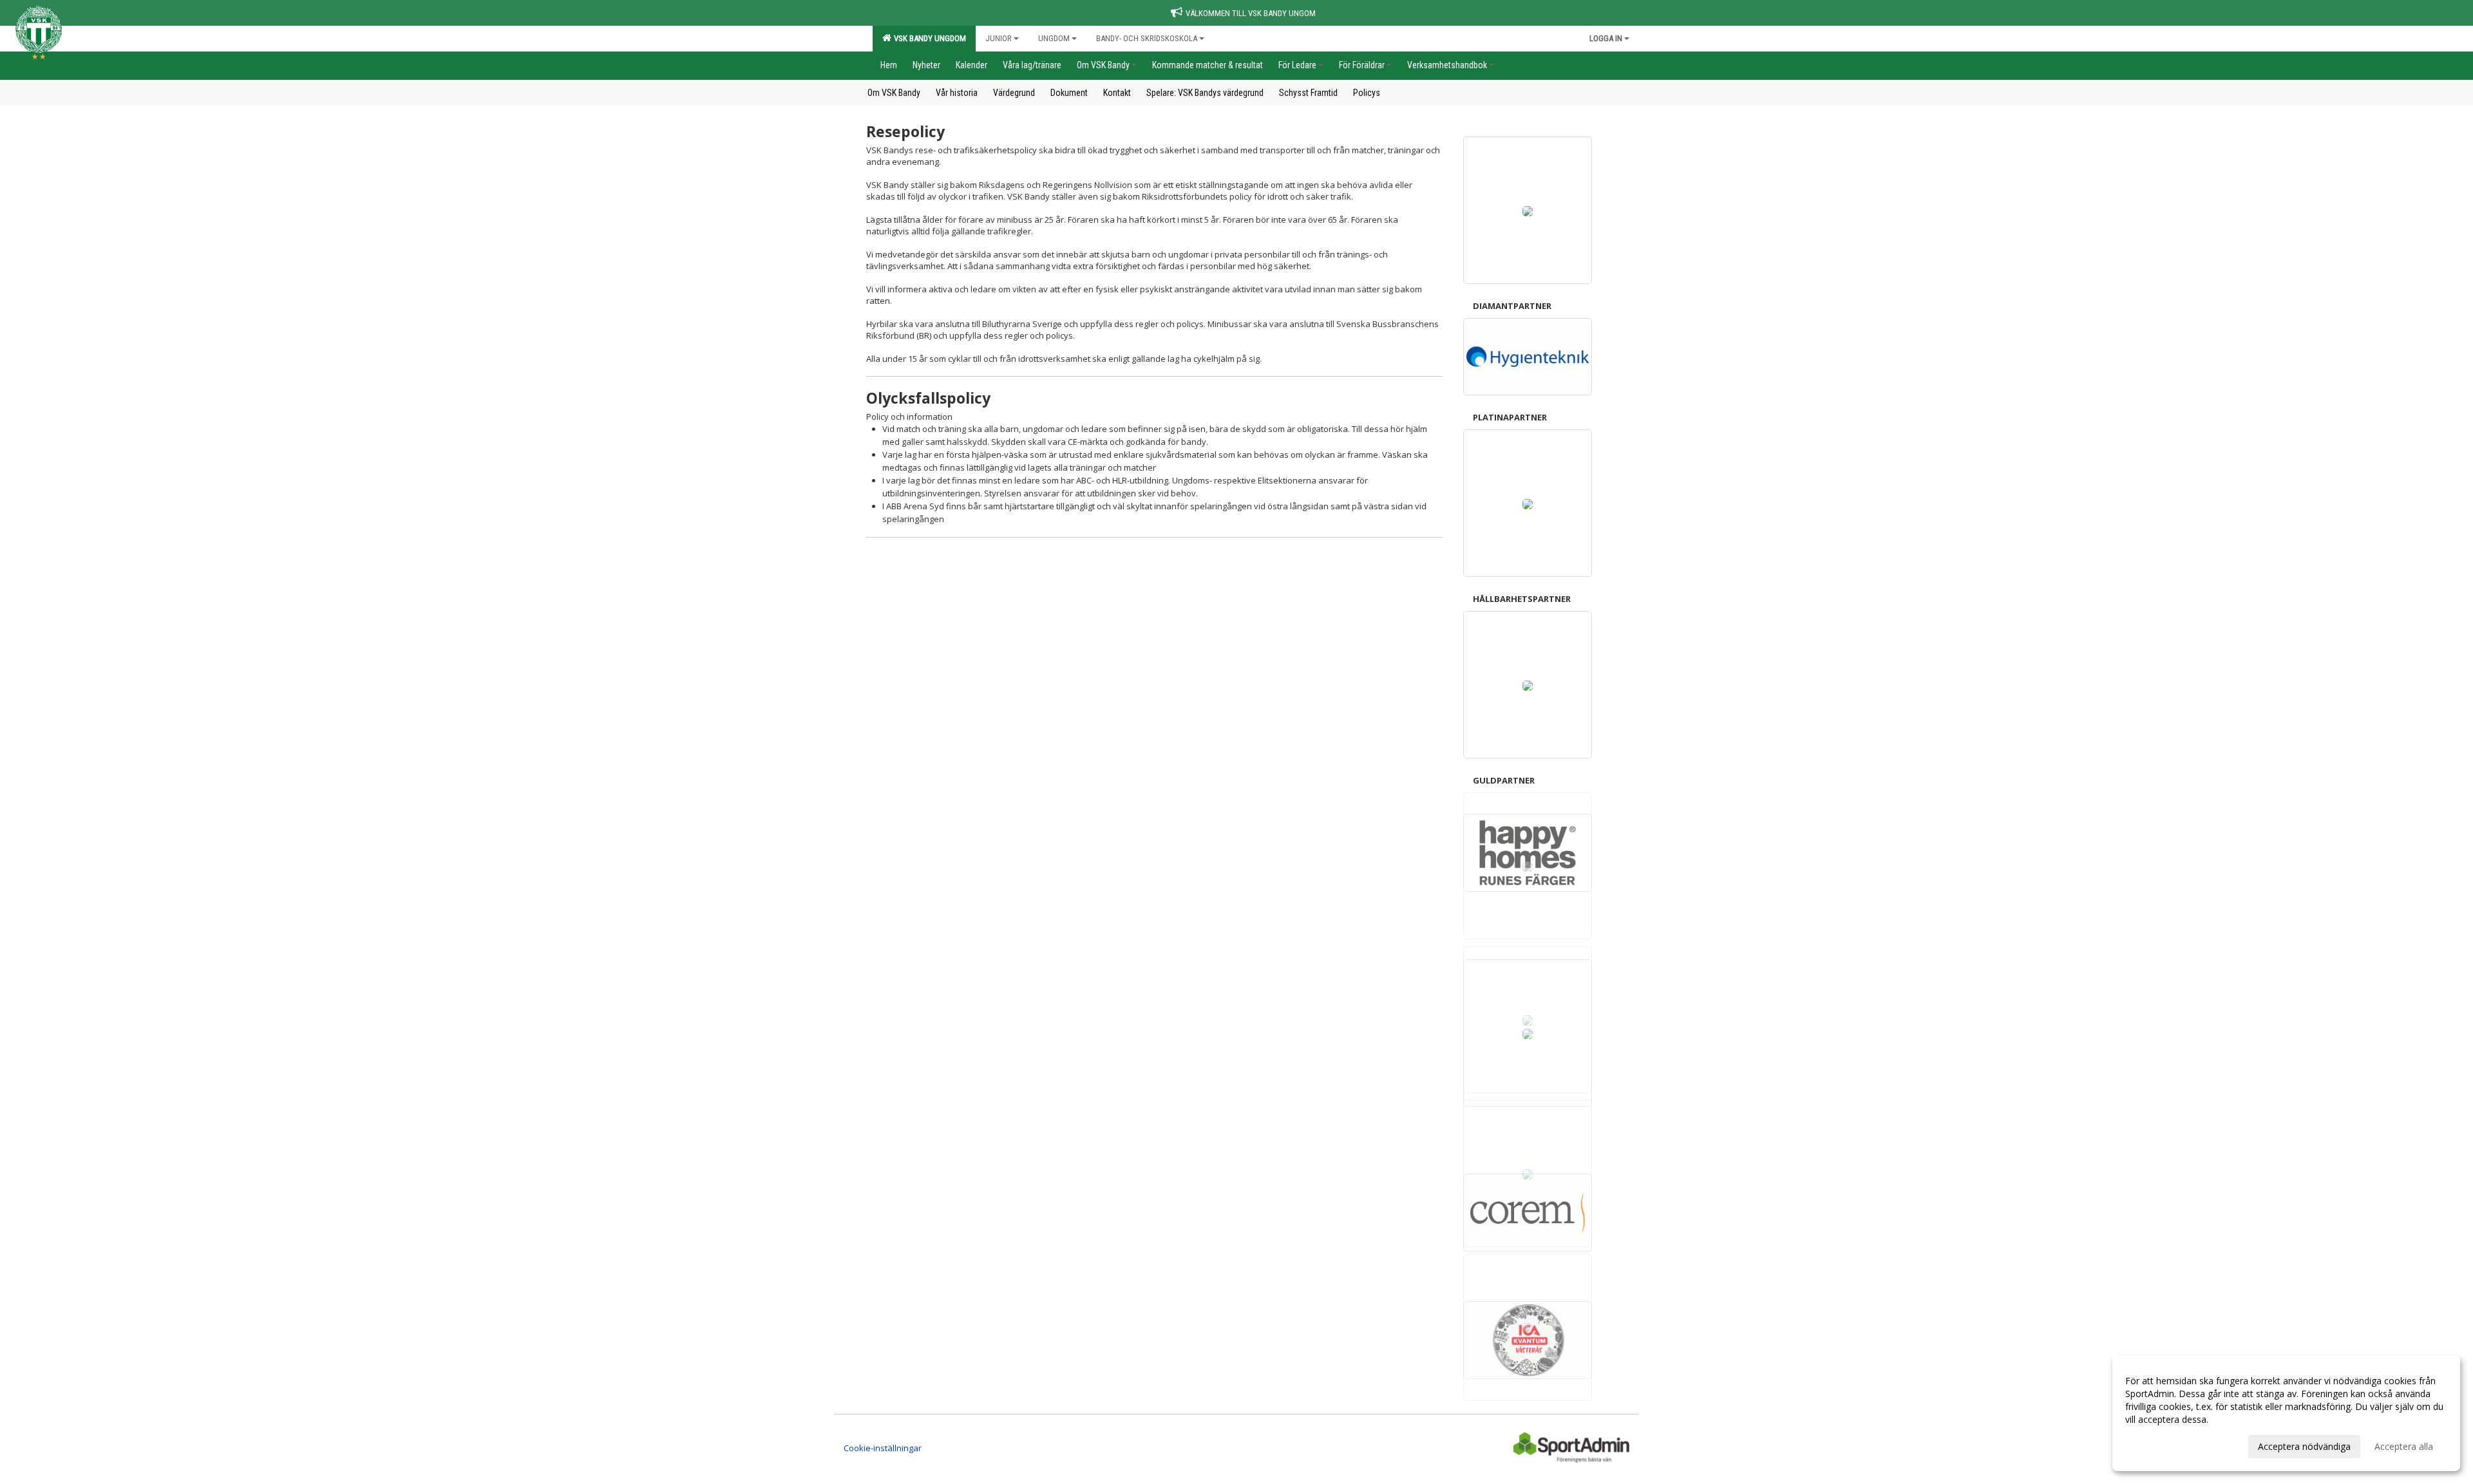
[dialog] (2286, 1413)
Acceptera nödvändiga (2304, 1446)
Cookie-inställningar (883, 1448)
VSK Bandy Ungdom (928, 38)
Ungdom (1054, 38)
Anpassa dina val (2160, 1445)
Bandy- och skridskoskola (1147, 38)
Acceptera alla (2404, 1446)
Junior (999, 38)
